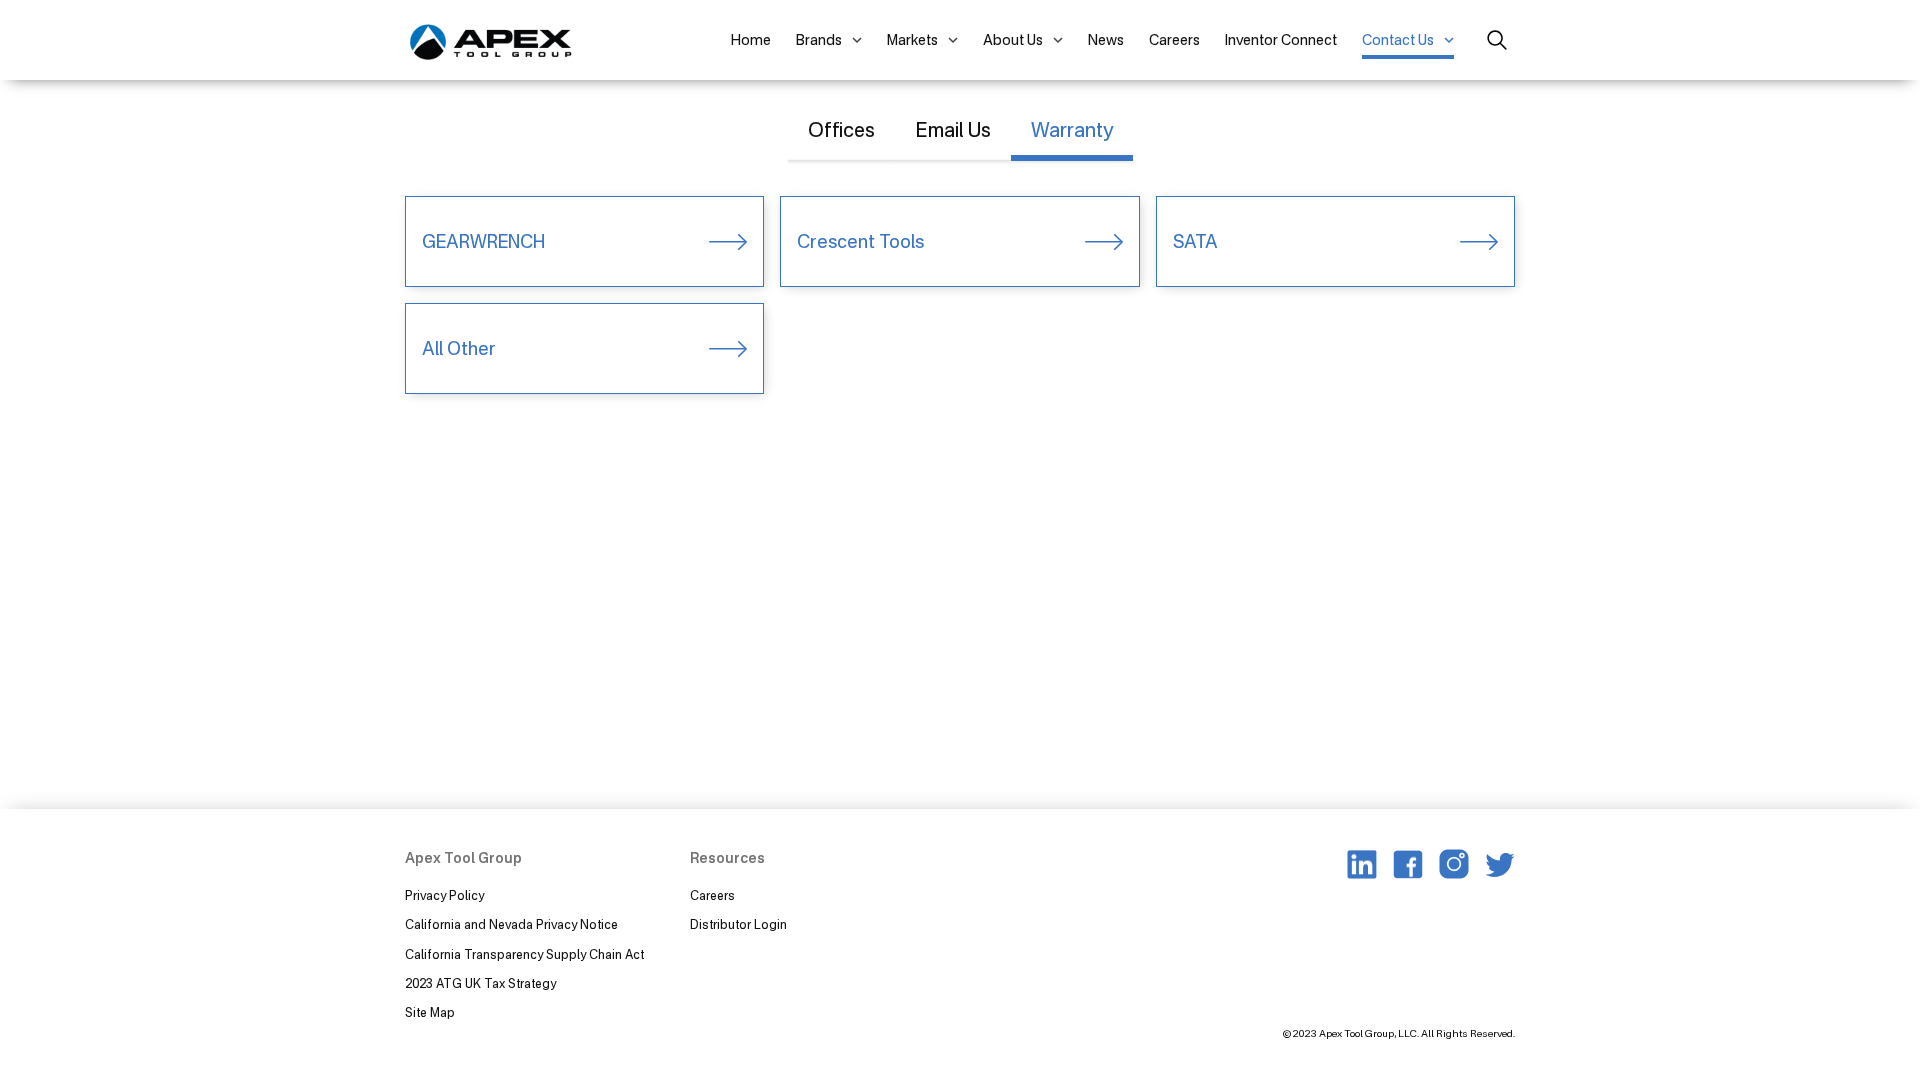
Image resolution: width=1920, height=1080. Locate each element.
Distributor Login (738, 924)
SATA (1195, 241)
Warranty (1072, 129)
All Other (459, 348)
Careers (1174, 39)
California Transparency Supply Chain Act (526, 954)
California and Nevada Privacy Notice (511, 924)
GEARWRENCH (483, 241)
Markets (912, 39)
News (1106, 39)
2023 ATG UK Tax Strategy (480, 983)
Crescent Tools (860, 241)
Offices (841, 129)
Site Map (430, 1012)
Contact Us (1398, 39)
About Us (1013, 39)
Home (751, 39)
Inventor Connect (1281, 39)
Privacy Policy (444, 895)
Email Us (953, 129)
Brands (819, 39)
